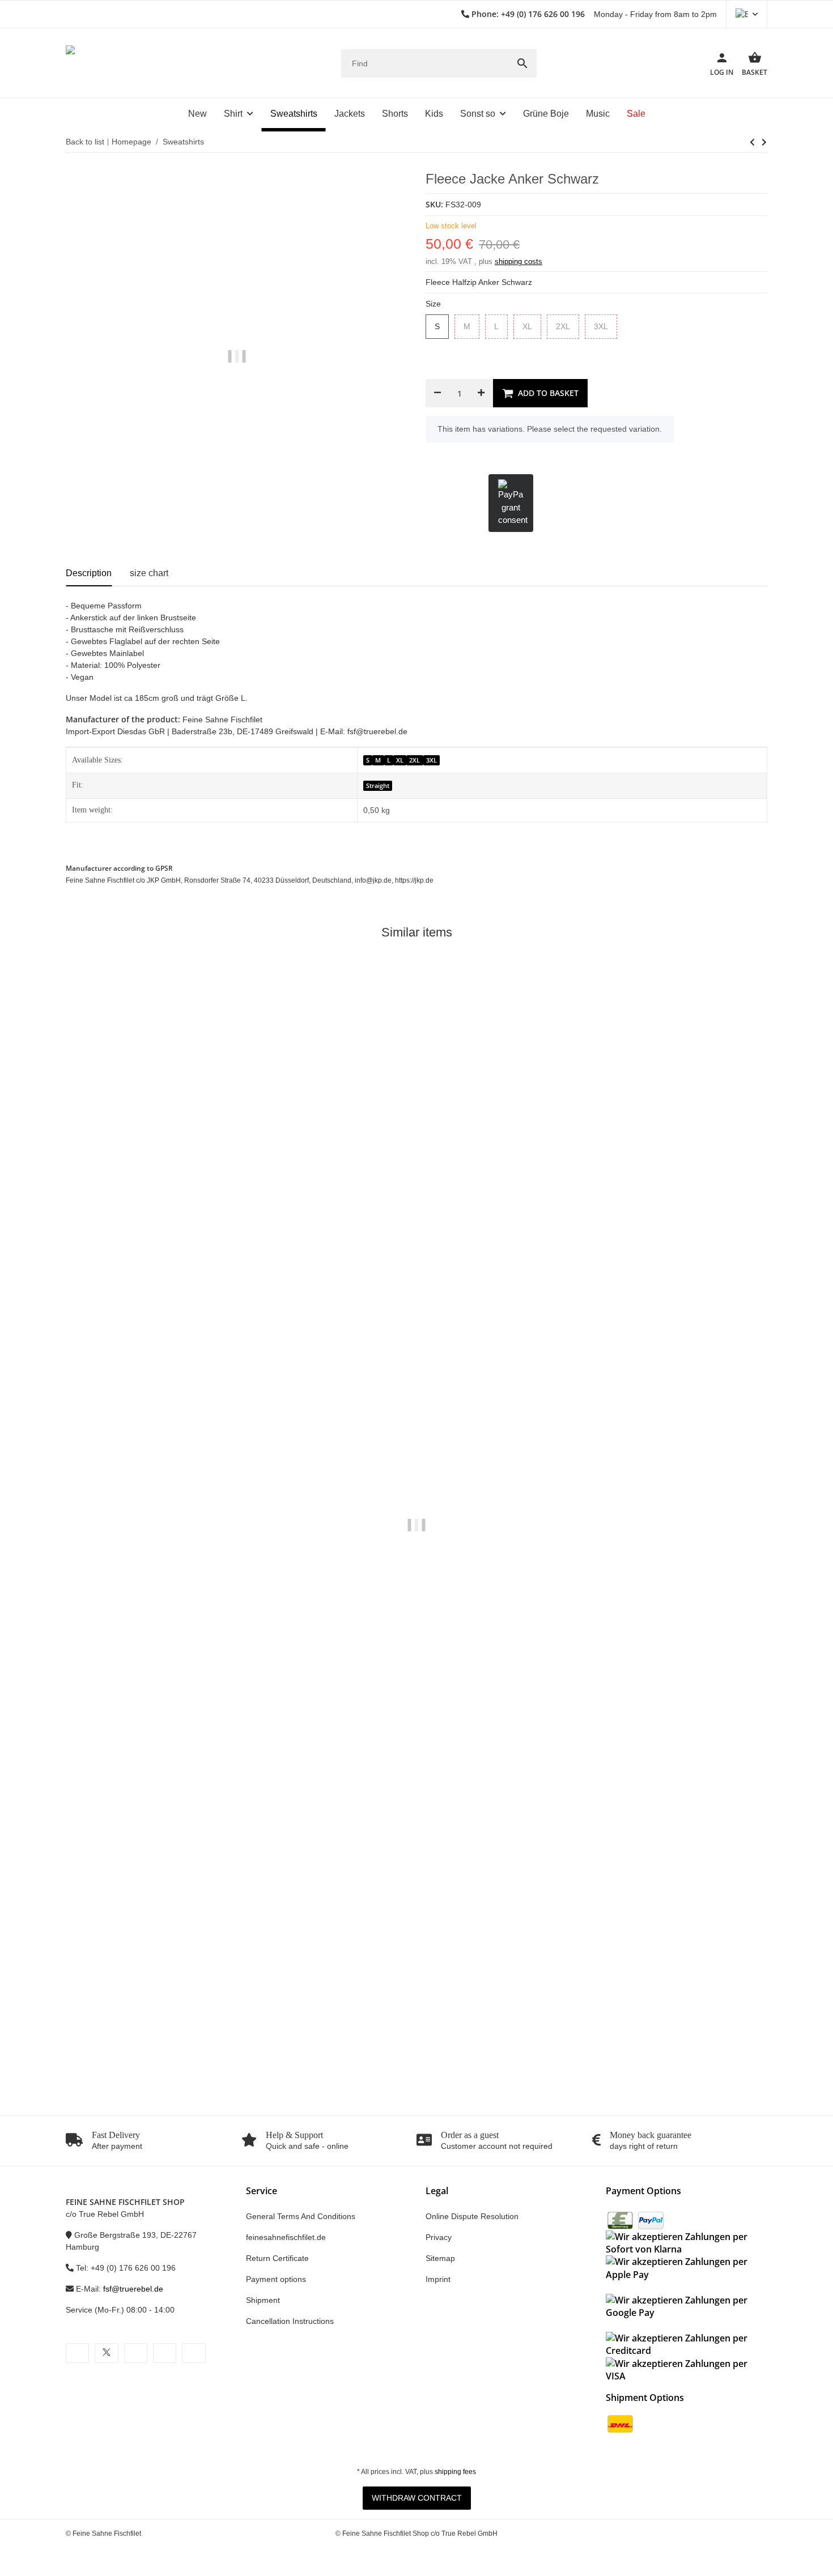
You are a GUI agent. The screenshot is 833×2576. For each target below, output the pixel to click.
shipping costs (518, 261)
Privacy (439, 2237)
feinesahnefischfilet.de (286, 2237)
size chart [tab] (149, 573)
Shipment (263, 2300)
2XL (568, 327)
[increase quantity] (481, 393)
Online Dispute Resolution (472, 2216)
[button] (747, 14)
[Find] (522, 63)
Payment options (276, 2279)
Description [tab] (89, 573)
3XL (605, 327)
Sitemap (440, 2258)
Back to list (85, 142)
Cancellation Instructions (290, 2321)
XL (532, 327)
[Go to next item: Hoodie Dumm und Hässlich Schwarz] (752, 142)
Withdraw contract (417, 2498)
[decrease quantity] (437, 393)
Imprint (438, 2279)
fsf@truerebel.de (133, 2289)
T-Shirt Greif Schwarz (106, 2053)
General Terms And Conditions (301, 2216)
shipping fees (455, 2472)
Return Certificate (277, 2258)
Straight (378, 786)
